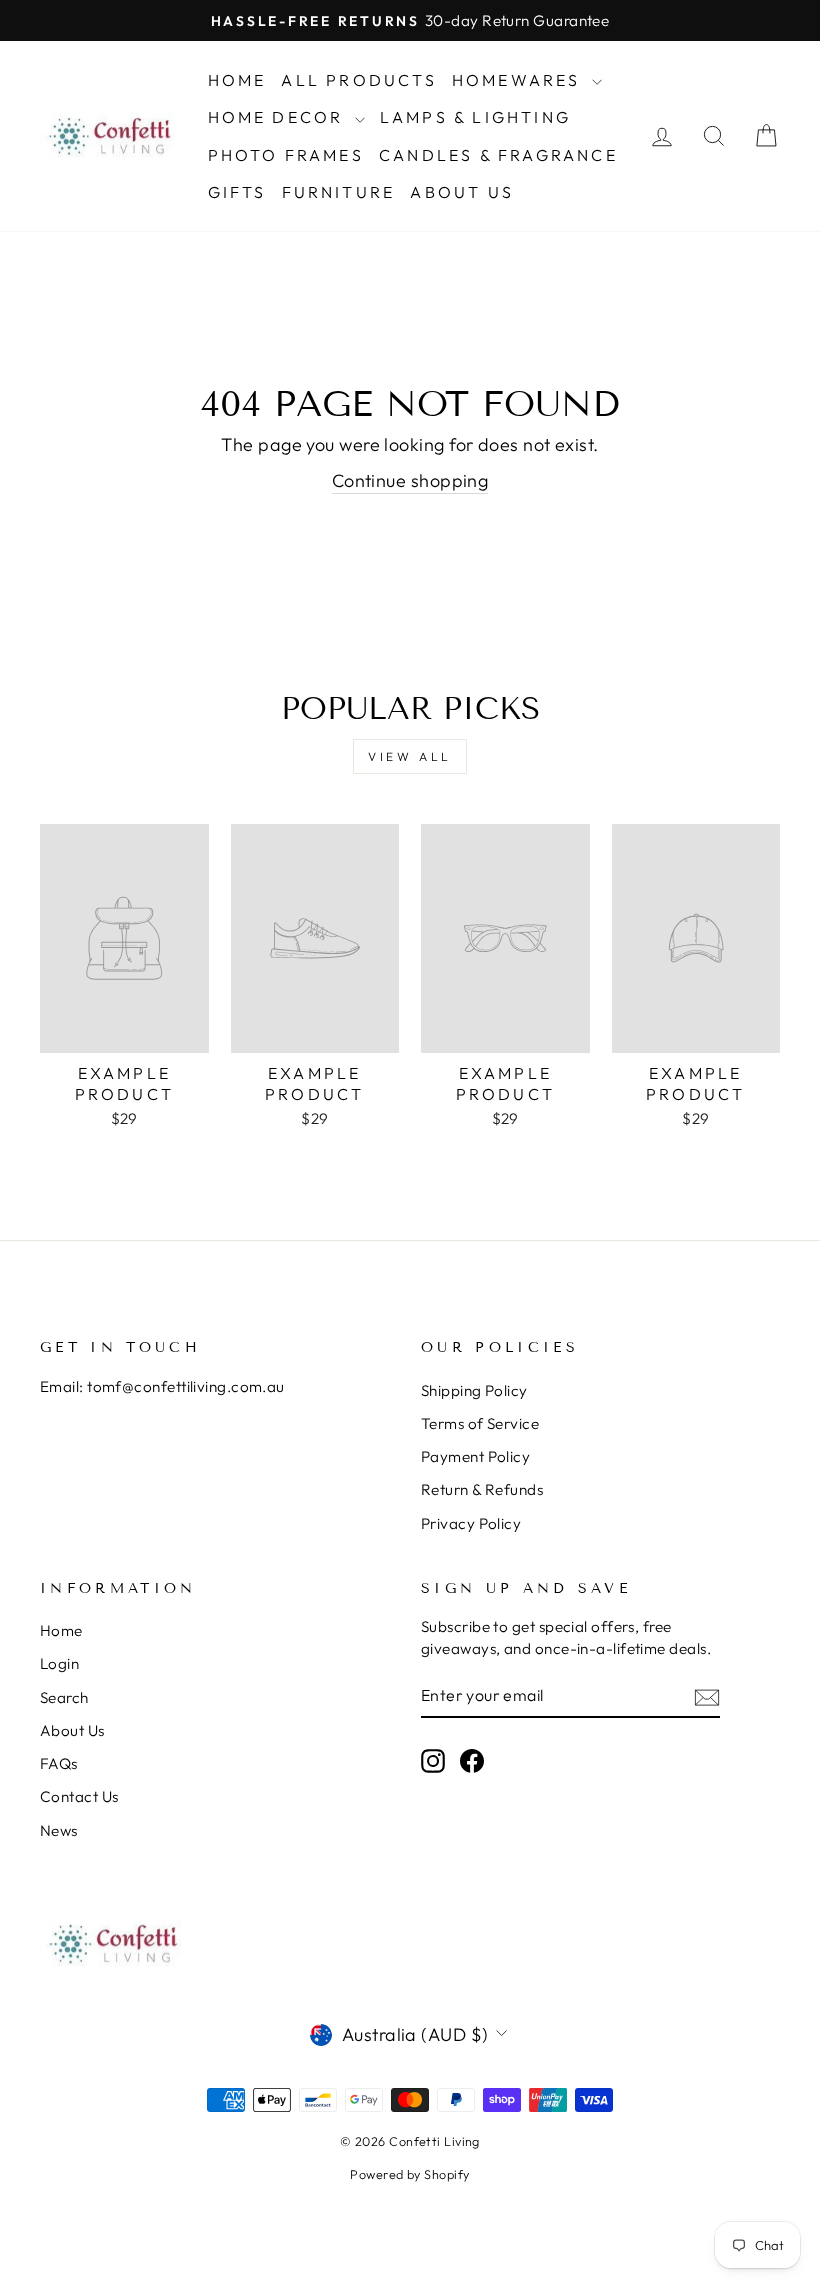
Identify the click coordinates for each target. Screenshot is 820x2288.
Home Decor (279, 117)
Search (64, 1697)
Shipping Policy (474, 1390)
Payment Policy (475, 1456)
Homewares (519, 80)
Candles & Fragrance (498, 155)
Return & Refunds (482, 1489)
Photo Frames (286, 155)
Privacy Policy (471, 1523)
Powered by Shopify (409, 2174)
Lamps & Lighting (475, 117)
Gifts (237, 192)
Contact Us (79, 1796)
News (59, 1830)
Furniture (339, 192)
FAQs (59, 1763)
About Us (462, 192)
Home (237, 80)
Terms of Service (480, 1423)
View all (410, 756)
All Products (358, 80)
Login (59, 1663)
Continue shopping (410, 480)
